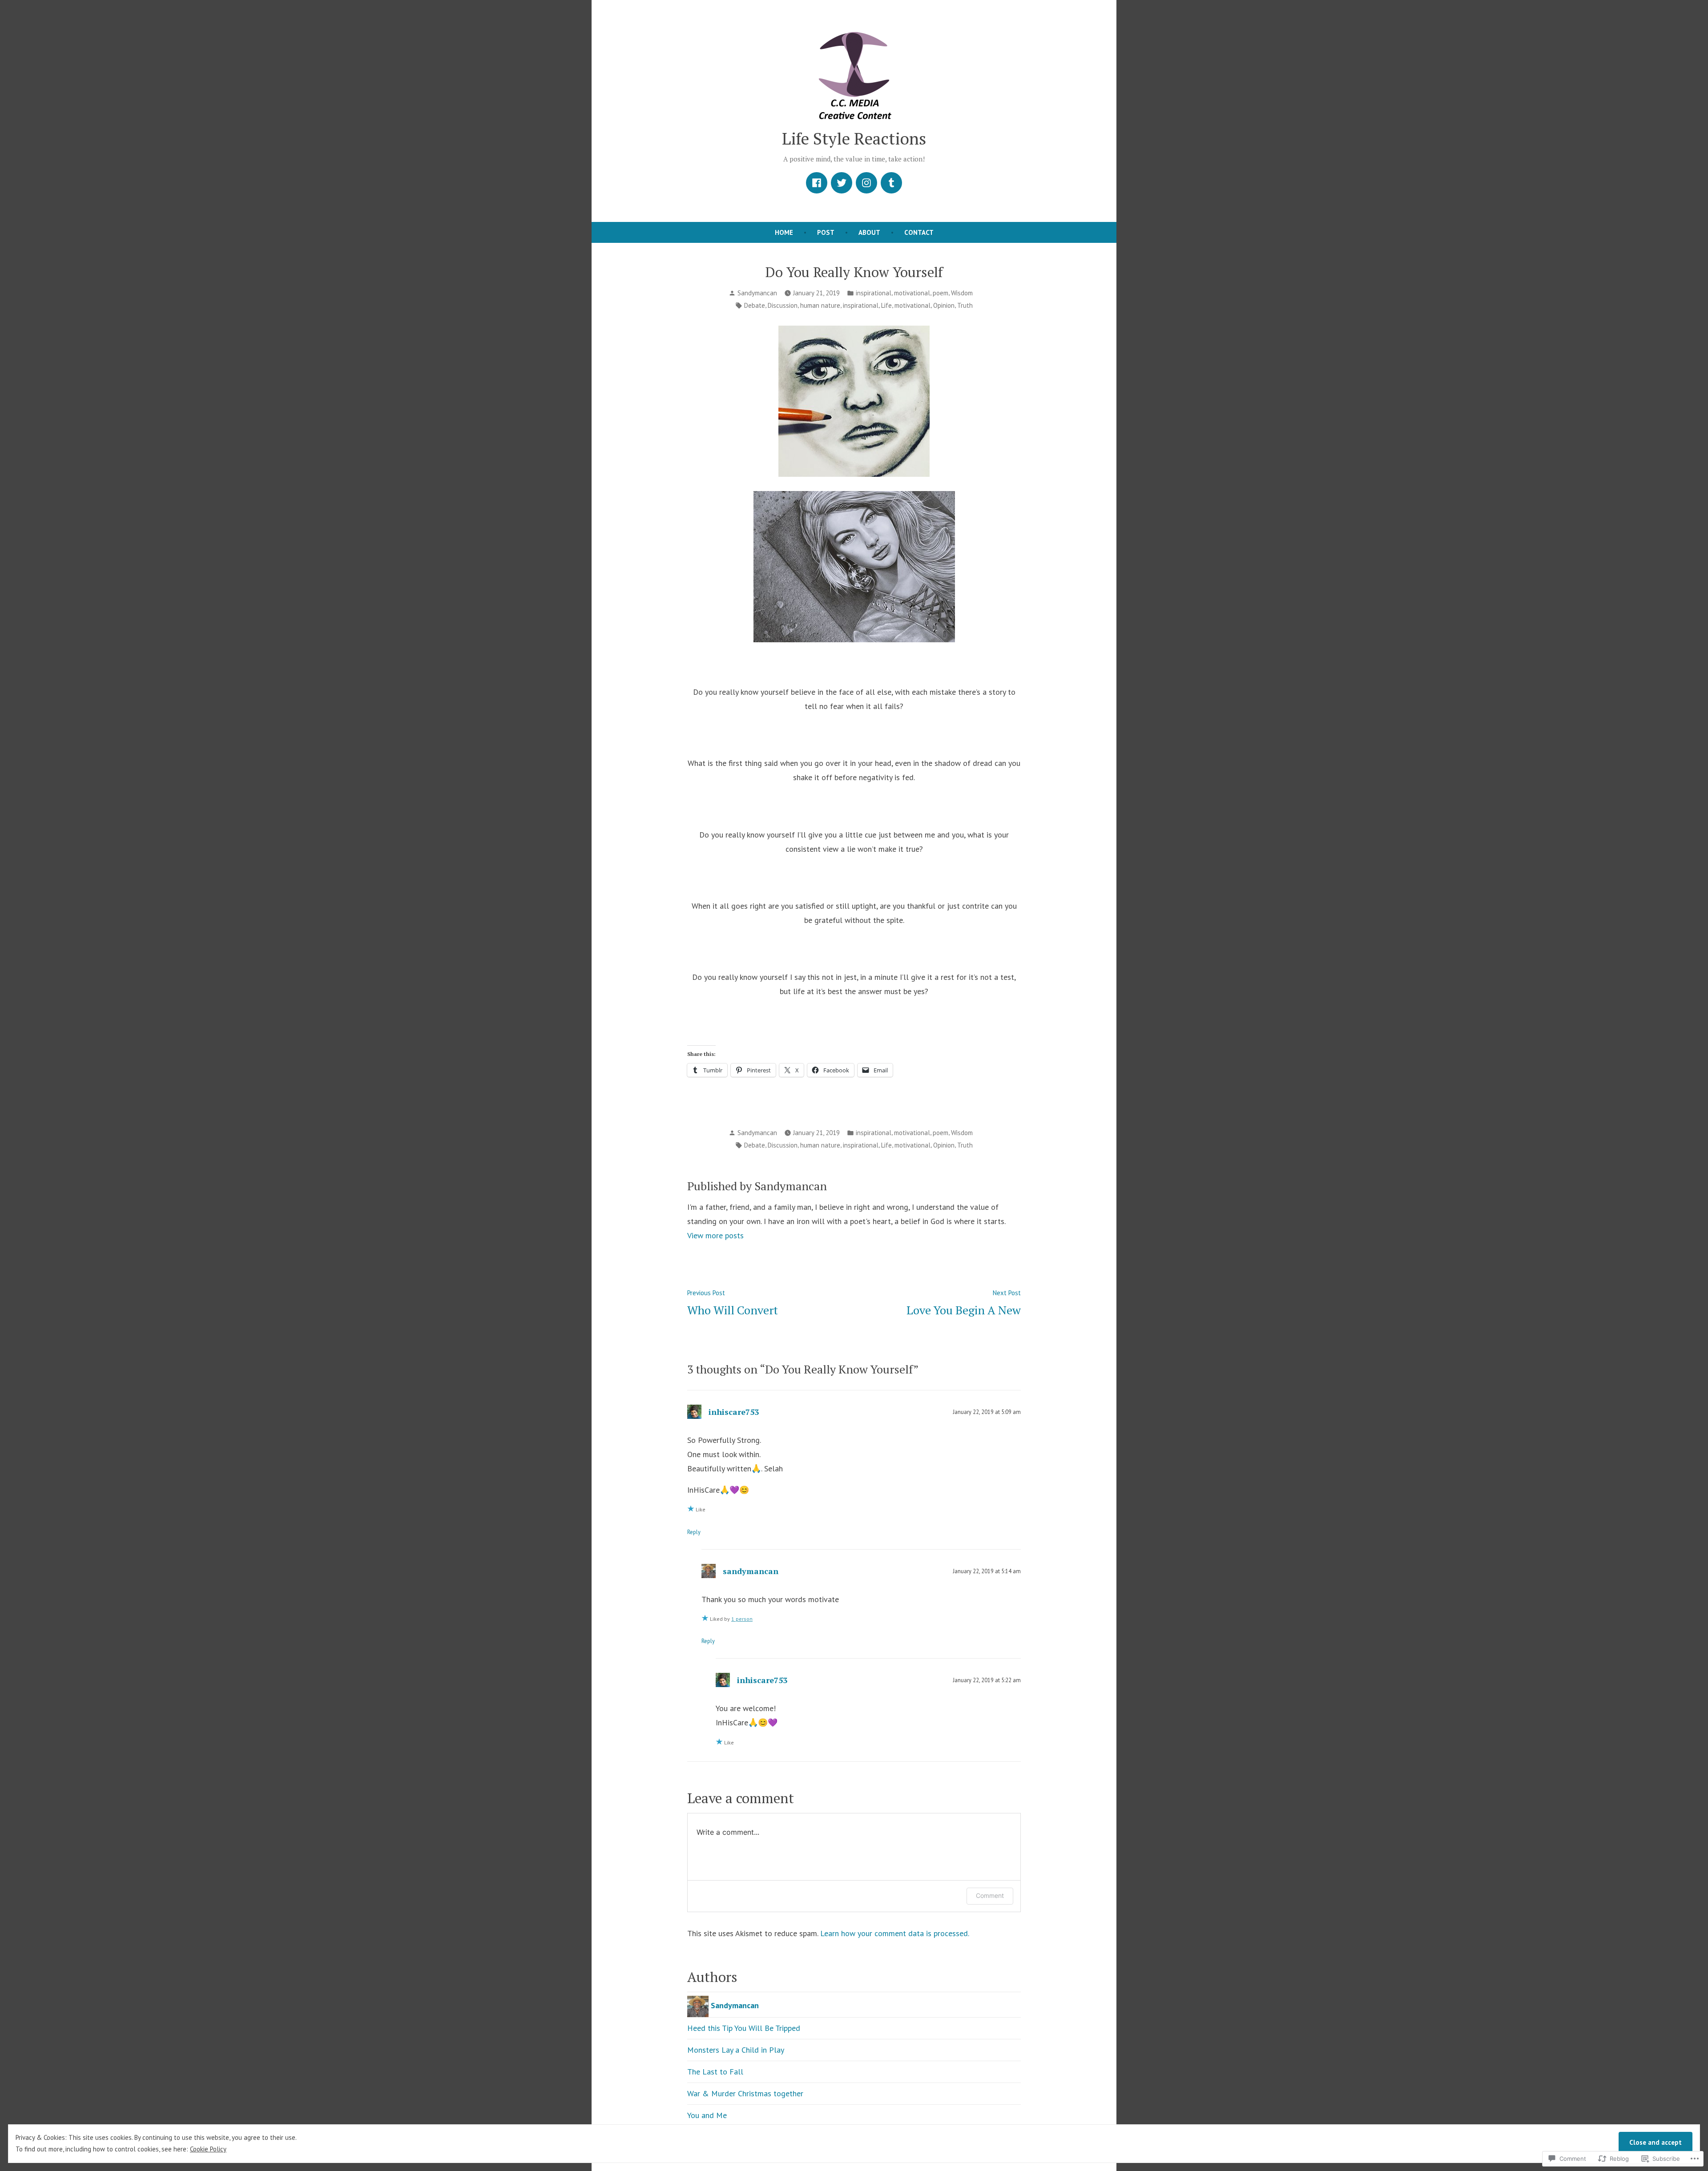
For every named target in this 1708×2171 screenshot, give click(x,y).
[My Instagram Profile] (866, 183)
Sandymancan (757, 293)
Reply (694, 1532)
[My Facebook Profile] (817, 183)
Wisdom (962, 293)
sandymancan (751, 1571)
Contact (919, 232)
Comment (990, 1895)
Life (886, 305)
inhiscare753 (734, 1412)
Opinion (944, 305)
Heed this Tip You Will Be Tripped (744, 2028)
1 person (742, 1619)
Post (826, 232)
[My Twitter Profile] (842, 183)
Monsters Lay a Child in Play (736, 2050)
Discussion (783, 305)
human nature (820, 305)
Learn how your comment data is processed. (895, 1933)
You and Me (707, 2115)
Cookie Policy (208, 2149)
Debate (755, 305)
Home (784, 232)
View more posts (715, 1235)
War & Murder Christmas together (745, 2093)
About (869, 232)
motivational (912, 293)
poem (941, 293)
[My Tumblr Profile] (891, 183)
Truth (965, 305)
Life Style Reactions (854, 138)
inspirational (874, 293)
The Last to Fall (715, 2072)
